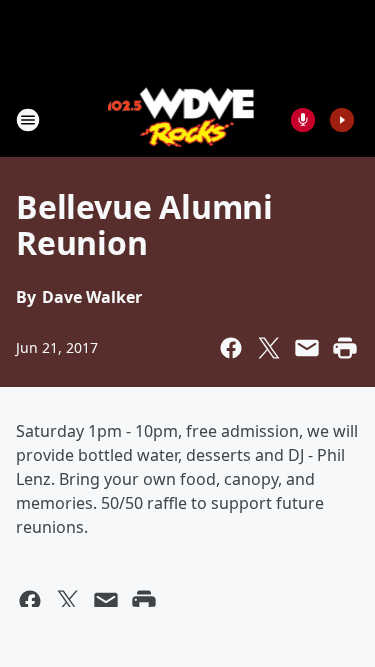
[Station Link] (181, 119)
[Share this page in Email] (307, 348)
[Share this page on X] (269, 348)
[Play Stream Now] (342, 120)
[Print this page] (345, 348)
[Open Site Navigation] (28, 120)
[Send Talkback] (303, 120)
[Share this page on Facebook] (231, 348)
